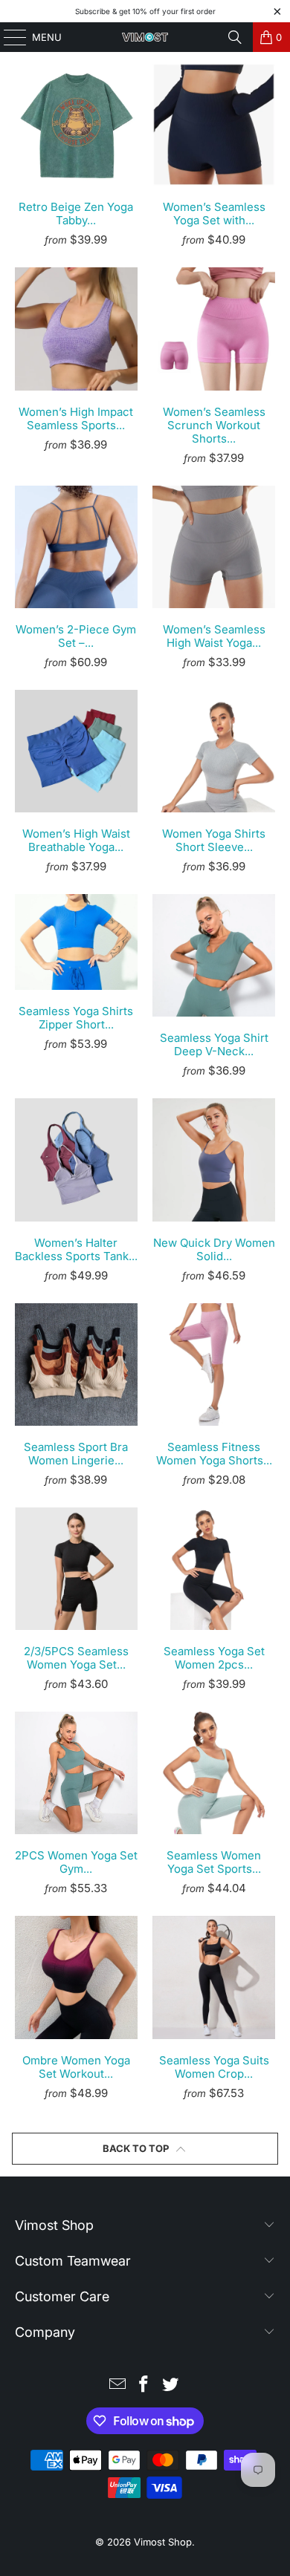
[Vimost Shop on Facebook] (144, 2386)
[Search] (235, 37)
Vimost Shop (163, 2542)
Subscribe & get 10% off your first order (145, 11)
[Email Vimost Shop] (117, 2386)
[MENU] (8, 37)
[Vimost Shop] (145, 37)
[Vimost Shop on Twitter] (171, 2386)
